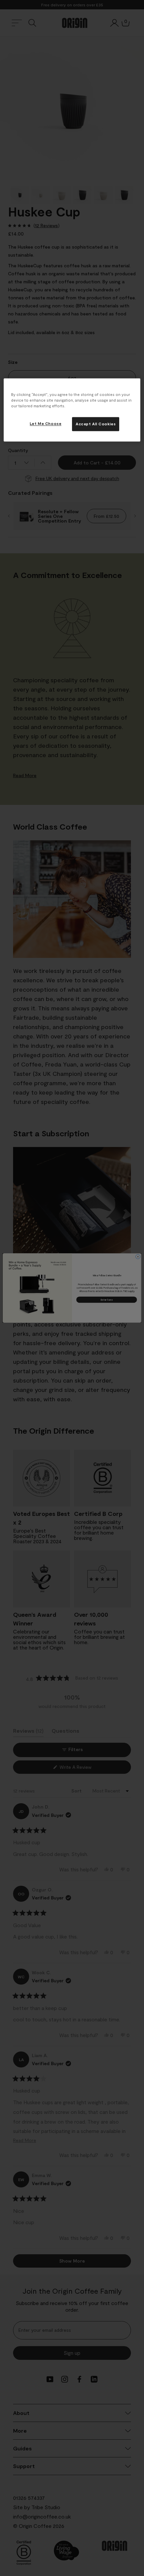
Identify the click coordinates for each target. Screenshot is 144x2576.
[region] (72, 410)
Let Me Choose (46, 423)
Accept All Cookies (96, 424)
